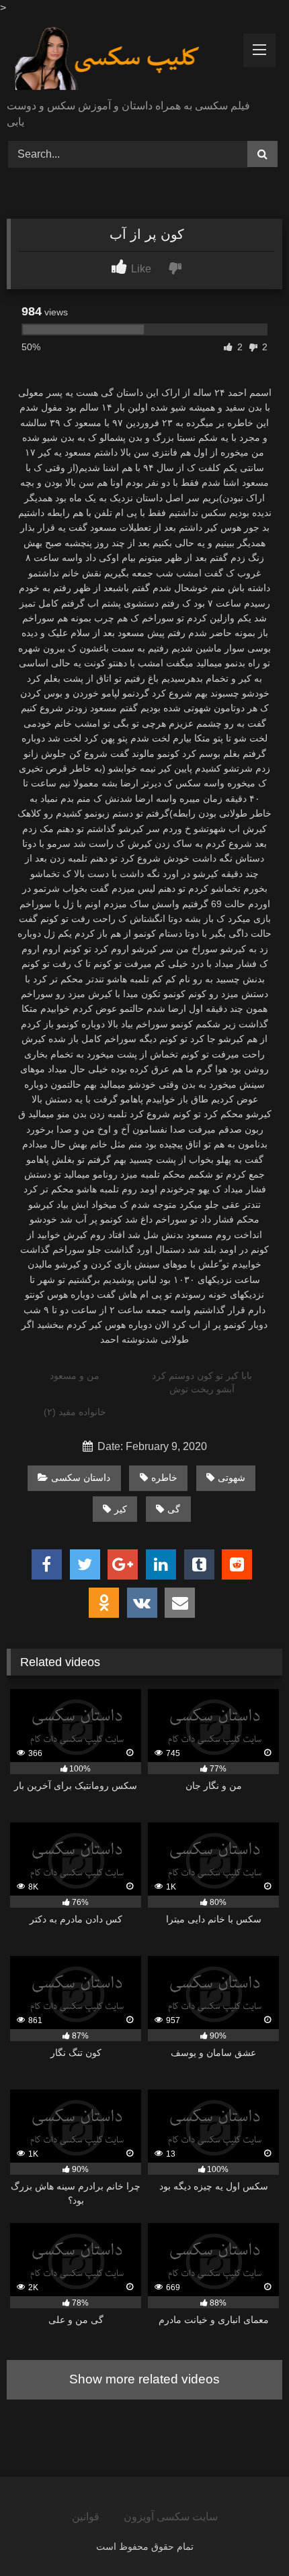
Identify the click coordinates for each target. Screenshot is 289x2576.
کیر (121, 1509)
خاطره (164, 1478)
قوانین (86, 2517)
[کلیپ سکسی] (118, 59)
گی (174, 1509)
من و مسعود (75, 1376)
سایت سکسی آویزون (171, 2517)
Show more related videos (144, 2379)
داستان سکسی (81, 1478)
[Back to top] (247, 2536)
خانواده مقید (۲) (75, 1412)
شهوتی (232, 1478)
